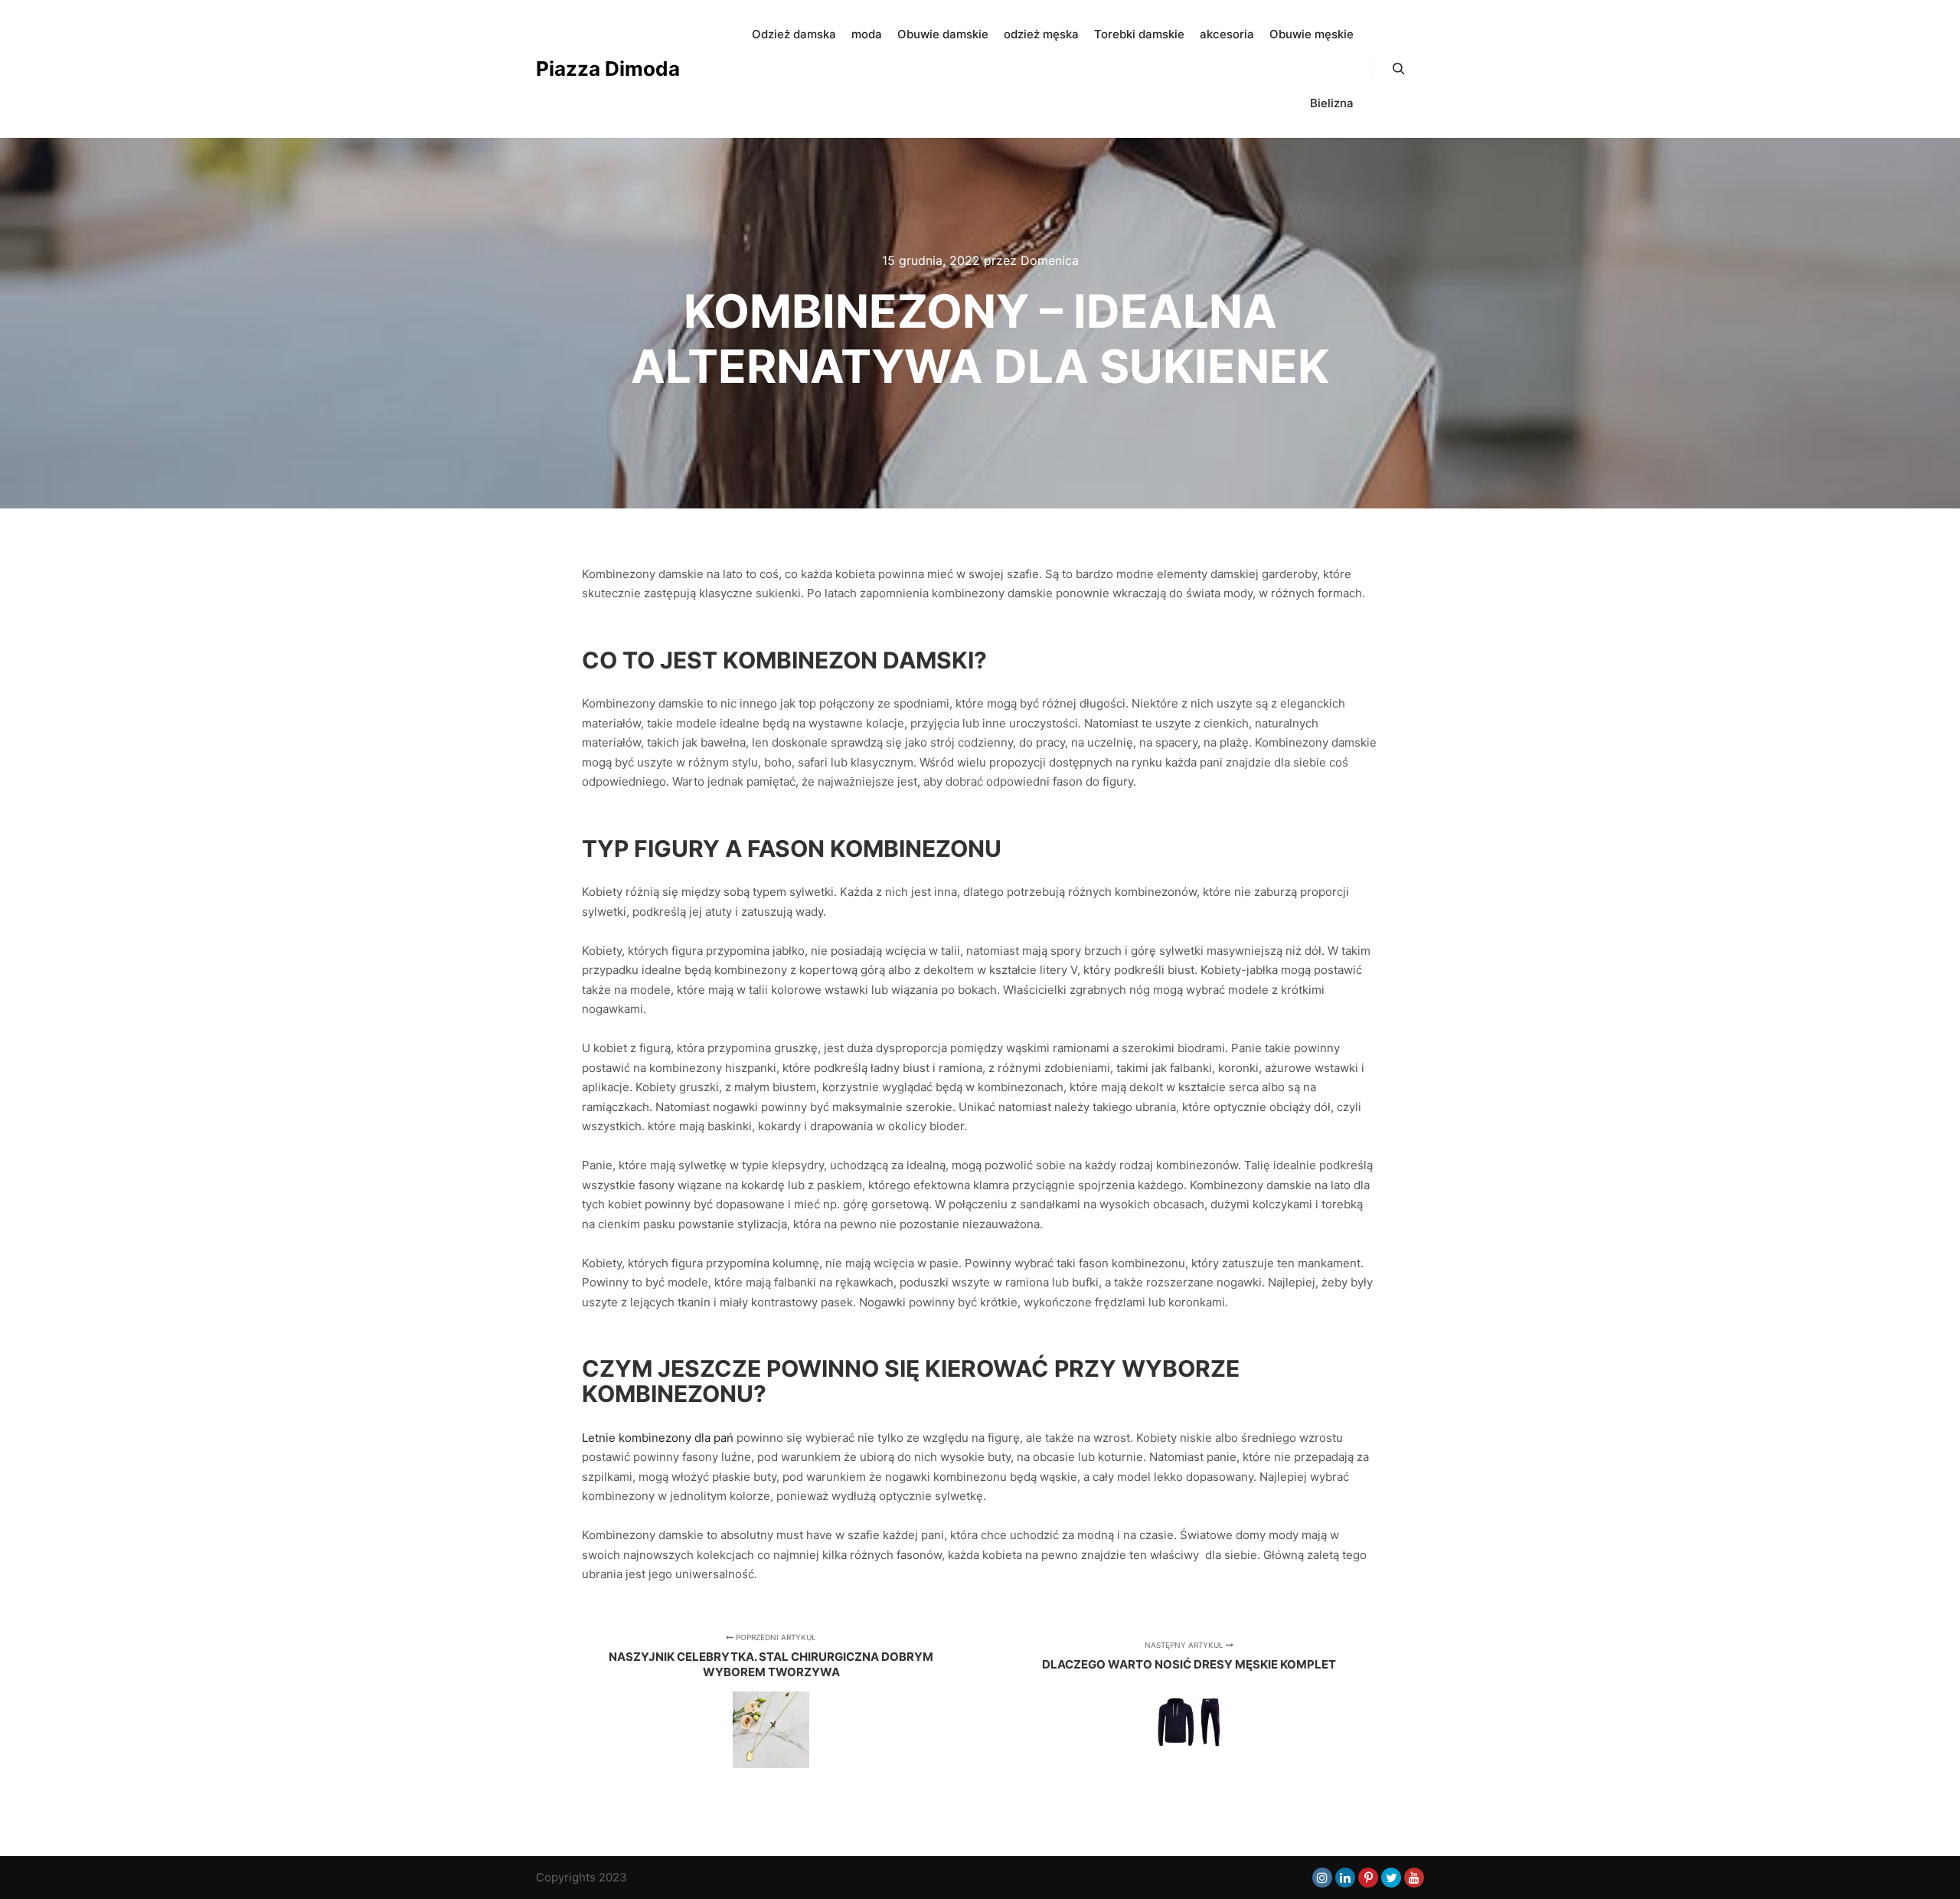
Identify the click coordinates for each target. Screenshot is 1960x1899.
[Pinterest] (1368, 1878)
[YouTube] (1414, 1878)
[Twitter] (1391, 1878)
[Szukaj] (1399, 69)
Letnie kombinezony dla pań (658, 1438)
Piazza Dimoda (608, 69)
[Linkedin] (1345, 1878)
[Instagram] (1322, 1878)
